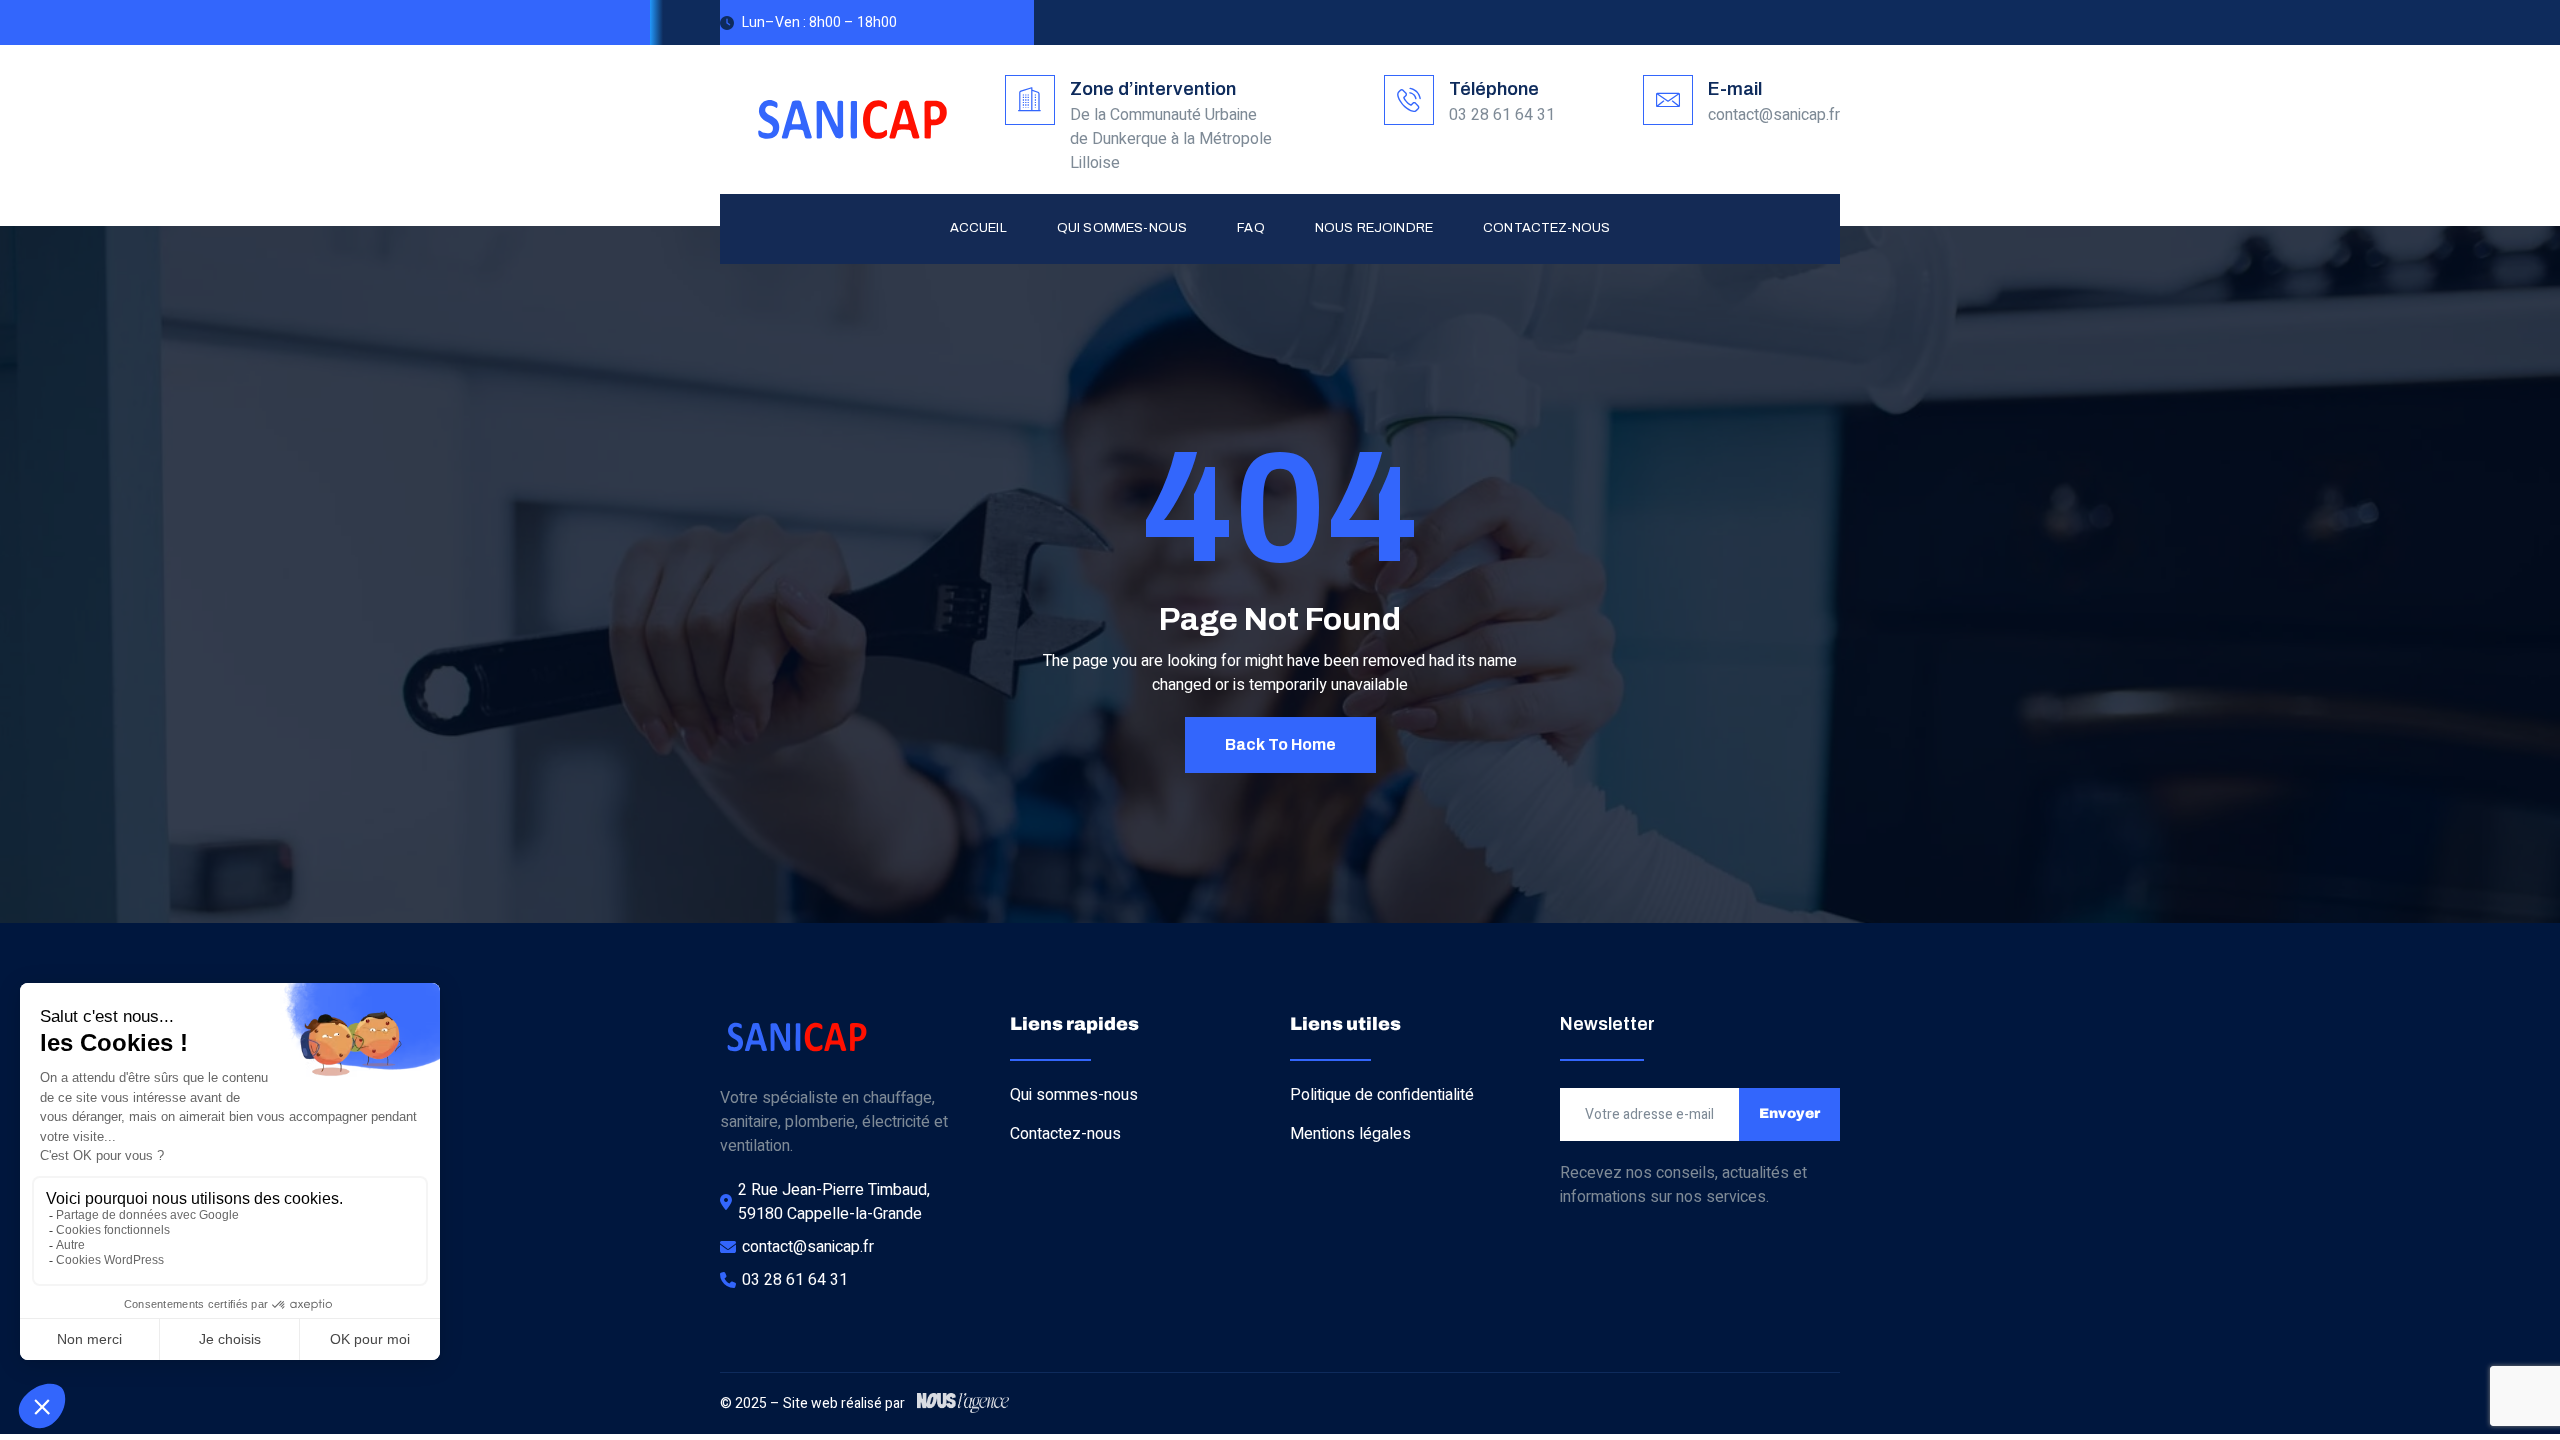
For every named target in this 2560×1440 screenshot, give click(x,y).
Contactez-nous (1546, 228)
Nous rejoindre (1374, 228)
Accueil (978, 228)
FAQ (1251, 228)
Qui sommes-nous (1122, 228)
